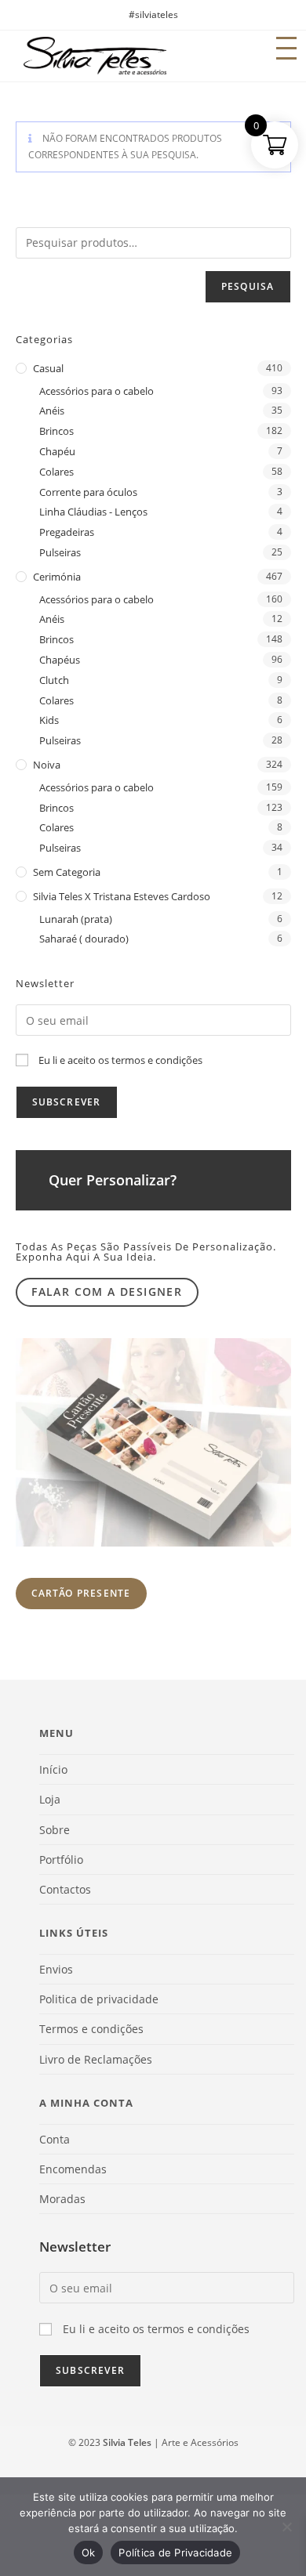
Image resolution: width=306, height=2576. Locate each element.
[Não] (286, 2527)
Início (53, 1769)
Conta (55, 2139)
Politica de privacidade (99, 1999)
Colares (56, 472)
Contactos (65, 1889)
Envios (56, 1969)
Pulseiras (60, 552)
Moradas (62, 2199)
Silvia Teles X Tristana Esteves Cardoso (122, 896)
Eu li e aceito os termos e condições (120, 1060)
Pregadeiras (67, 532)
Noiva (47, 765)
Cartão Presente (81, 1593)
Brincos (56, 431)
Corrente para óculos (88, 492)
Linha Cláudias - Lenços (93, 512)
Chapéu (57, 451)
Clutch (54, 680)
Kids (49, 720)
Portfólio (61, 1860)
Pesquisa (248, 286)
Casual (48, 368)
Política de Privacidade (175, 2552)
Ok (89, 2552)
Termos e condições (91, 2029)
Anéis (52, 411)
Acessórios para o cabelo (97, 391)
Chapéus (60, 660)
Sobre (55, 1830)
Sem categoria (67, 872)
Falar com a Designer (107, 1292)
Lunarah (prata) (76, 919)
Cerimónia (57, 577)
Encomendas (73, 2169)
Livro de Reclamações (96, 2059)
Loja (50, 1799)
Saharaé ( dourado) (84, 939)
